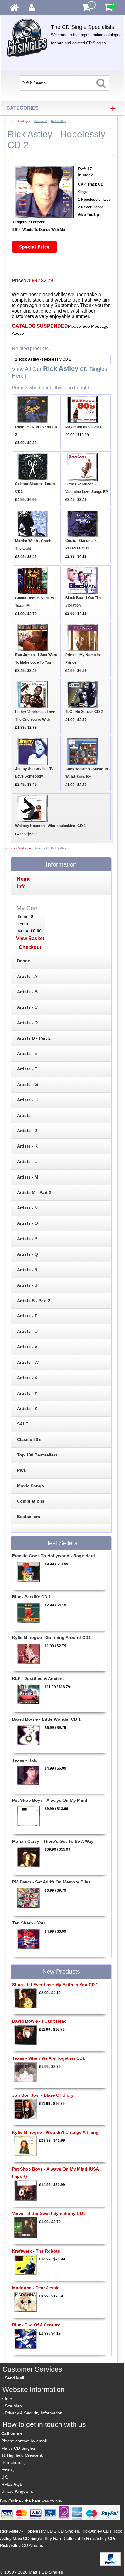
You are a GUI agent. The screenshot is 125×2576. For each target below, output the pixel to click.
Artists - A (41, 121)
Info (8, 2399)
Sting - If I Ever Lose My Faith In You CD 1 (55, 1985)
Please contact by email (24, 2441)
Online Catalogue (19, 121)
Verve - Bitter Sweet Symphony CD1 (49, 2213)
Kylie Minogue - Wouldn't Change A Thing (55, 2132)
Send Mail (14, 2378)
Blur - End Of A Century (36, 2325)
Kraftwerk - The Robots (36, 2251)
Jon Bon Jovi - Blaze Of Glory (43, 2095)
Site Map (13, 2406)
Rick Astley (58, 121)
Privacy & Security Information (34, 2413)
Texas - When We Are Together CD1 (49, 2058)
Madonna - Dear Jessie (36, 2288)
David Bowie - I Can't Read (39, 2021)
